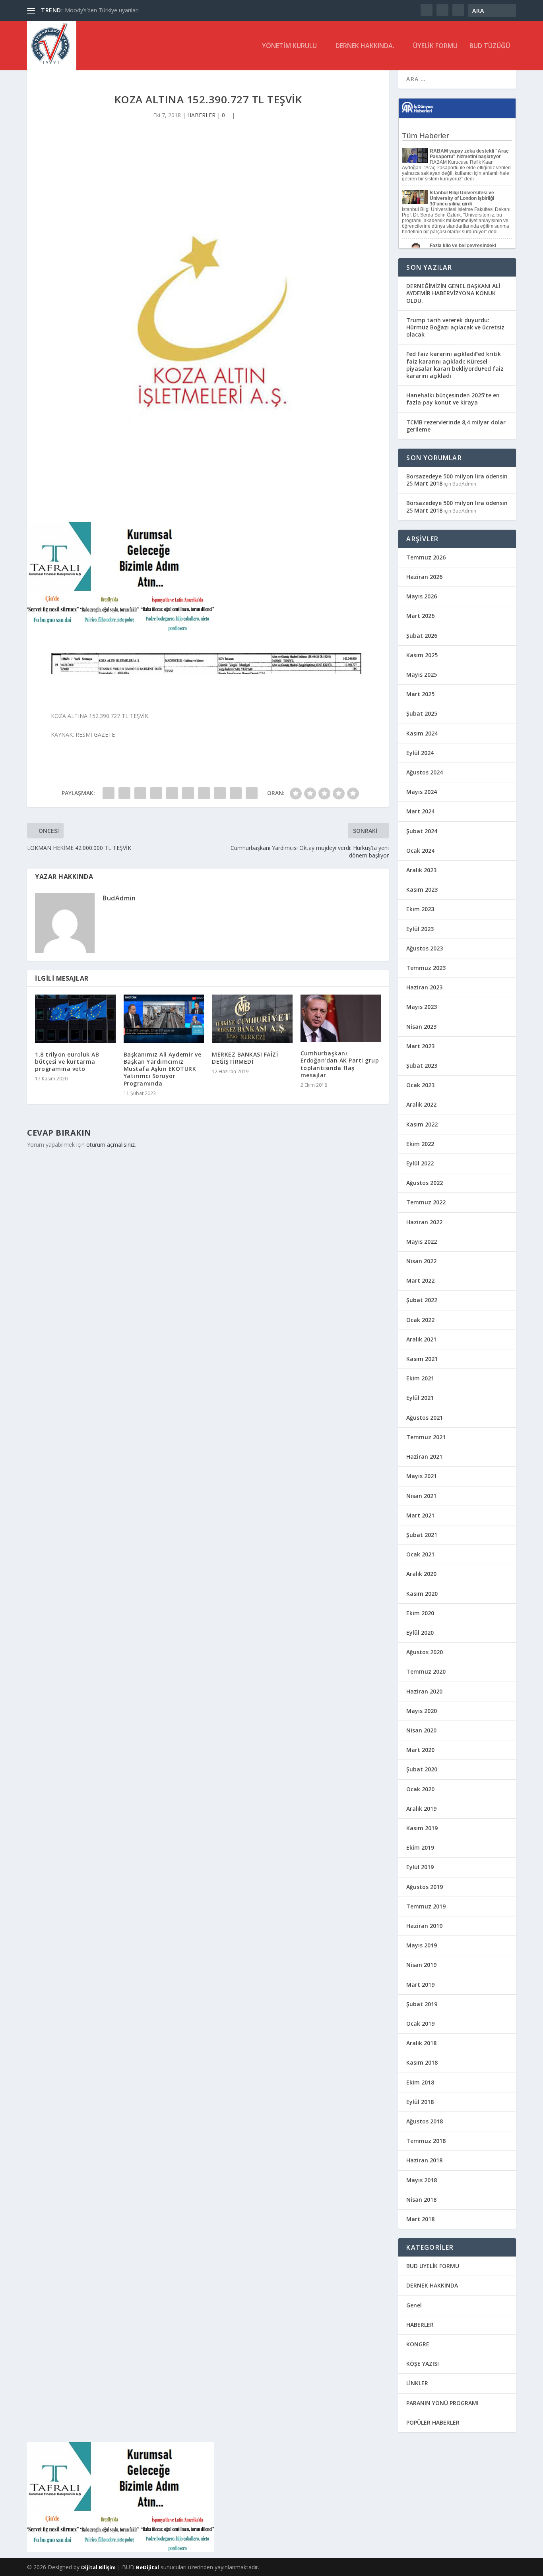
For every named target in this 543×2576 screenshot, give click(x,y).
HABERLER (201, 115)
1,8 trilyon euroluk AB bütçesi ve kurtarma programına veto (67, 1062)
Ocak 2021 (420, 1554)
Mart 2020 (420, 1750)
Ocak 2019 (420, 2023)
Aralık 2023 (421, 870)
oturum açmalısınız (111, 1145)
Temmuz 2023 (426, 968)
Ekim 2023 (420, 909)
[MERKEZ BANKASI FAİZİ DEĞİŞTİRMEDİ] (252, 1019)
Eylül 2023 (420, 929)
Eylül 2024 (420, 753)
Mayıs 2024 (422, 792)
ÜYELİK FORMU (435, 46)
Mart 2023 (420, 1046)
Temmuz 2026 (426, 557)
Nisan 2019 (421, 1965)
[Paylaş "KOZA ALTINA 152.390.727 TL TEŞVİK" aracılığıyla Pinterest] (172, 793)
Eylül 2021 (420, 1398)
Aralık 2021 (421, 1339)
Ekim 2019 (420, 1847)
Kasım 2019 (422, 1828)
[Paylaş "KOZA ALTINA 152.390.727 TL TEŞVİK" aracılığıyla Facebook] (109, 793)
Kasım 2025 (422, 655)
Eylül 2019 (420, 1867)
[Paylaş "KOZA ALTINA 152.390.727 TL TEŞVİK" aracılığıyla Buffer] (204, 793)
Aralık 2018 (421, 2043)
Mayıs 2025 (422, 674)
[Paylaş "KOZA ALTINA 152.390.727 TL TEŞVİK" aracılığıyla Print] (252, 793)
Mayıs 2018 (422, 2180)
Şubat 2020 (422, 1769)
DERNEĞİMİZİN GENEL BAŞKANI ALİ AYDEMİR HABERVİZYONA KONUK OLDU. (453, 293)
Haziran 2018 (424, 2160)
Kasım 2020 (422, 1594)
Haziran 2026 (424, 577)
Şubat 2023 (422, 1065)
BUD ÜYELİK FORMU (433, 2266)
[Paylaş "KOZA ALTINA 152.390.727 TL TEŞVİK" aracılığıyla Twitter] (124, 793)
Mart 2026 (420, 616)
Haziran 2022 (424, 1222)
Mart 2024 (420, 811)
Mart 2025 (420, 694)
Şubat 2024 (422, 831)
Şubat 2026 (422, 636)
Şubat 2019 (422, 2004)
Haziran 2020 (424, 1691)
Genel (414, 2305)
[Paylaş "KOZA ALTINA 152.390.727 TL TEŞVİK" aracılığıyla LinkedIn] (188, 793)
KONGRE (418, 2344)
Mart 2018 (420, 2219)
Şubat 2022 (422, 1300)
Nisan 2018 (421, 2200)
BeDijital (147, 2567)
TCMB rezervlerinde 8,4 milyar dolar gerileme (456, 426)
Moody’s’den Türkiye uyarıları (102, 10)
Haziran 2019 (424, 1926)
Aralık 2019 (421, 1809)
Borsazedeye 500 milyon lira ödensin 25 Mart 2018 (457, 480)
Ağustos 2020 (425, 1652)
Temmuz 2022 (426, 1202)
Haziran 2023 (424, 987)
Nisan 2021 (421, 1496)
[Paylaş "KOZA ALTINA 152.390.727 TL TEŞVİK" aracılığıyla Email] (236, 793)
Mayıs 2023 (422, 1007)
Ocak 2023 (420, 1085)
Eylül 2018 (420, 2102)
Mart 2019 (420, 1985)
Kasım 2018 (422, 2062)
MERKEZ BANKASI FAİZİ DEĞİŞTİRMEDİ (245, 1058)
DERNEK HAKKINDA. (365, 46)
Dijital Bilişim (98, 2567)
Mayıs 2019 (422, 1945)
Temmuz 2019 (426, 1906)
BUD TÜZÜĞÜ (490, 46)
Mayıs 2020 (422, 1711)
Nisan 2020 (421, 1730)
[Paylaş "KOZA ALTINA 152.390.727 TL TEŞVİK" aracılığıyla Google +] (140, 793)
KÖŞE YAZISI (423, 2364)
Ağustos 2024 (425, 772)
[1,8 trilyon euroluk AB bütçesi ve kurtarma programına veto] (75, 1019)
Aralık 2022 (421, 1104)
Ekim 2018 (420, 2082)
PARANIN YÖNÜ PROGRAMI (442, 2403)
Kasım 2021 (422, 1359)
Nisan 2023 (421, 1027)
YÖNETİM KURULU (289, 46)
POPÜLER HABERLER (433, 2422)
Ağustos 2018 (425, 2121)
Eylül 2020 (420, 1632)
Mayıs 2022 (422, 1242)
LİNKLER (417, 2383)
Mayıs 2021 (422, 1476)
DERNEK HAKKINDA (432, 2285)
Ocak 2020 (420, 1789)
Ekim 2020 (420, 1613)
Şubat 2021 (422, 1535)
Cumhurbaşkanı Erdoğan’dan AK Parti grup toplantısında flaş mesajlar (340, 1064)
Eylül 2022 (420, 1163)
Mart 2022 (420, 1280)
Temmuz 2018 (426, 2141)
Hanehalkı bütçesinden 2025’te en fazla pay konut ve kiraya (453, 399)
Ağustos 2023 (425, 948)
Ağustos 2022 (425, 1183)
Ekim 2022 (420, 1144)
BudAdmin (119, 898)
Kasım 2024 (422, 733)
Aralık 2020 (421, 1574)
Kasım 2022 (422, 1124)
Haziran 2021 (424, 1456)
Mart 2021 (420, 1515)
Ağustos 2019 (425, 1887)
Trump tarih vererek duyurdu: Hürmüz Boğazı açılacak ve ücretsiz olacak (455, 327)
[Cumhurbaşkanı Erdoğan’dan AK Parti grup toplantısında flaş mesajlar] (341, 1018)
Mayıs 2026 (422, 596)
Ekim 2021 (420, 1378)
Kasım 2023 (422, 889)
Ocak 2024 (420, 851)
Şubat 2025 (422, 713)
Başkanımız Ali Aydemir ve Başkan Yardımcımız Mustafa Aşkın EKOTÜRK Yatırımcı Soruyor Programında (163, 1069)
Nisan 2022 (421, 1261)
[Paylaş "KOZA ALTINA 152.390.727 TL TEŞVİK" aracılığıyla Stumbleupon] (220, 793)
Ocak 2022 (420, 1320)
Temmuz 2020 (426, 1671)
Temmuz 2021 (426, 1437)
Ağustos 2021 (425, 1418)
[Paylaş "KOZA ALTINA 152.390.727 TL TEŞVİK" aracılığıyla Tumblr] (156, 793)
